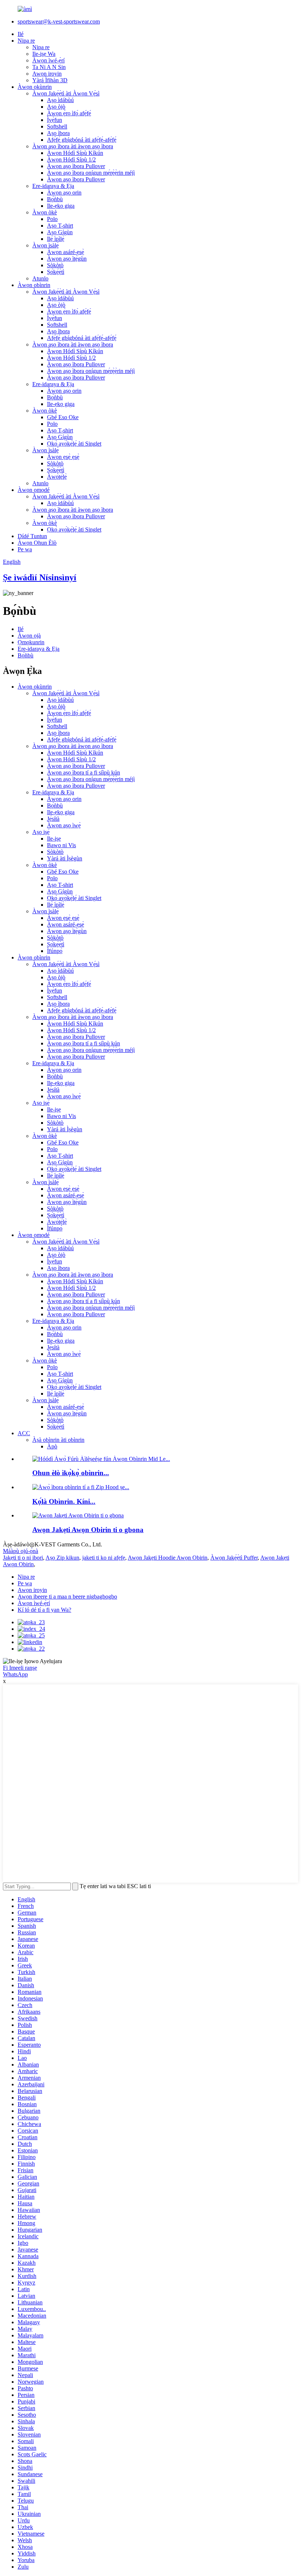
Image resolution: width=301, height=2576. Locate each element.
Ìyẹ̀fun (55, 120)
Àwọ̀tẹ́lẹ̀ (57, 477)
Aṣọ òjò (56, 107)
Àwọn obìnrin (34, 285)
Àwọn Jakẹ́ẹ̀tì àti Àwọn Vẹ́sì (66, 93)
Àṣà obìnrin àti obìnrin (58, 1440)
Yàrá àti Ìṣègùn (65, 858)
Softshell (57, 126)
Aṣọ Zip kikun (62, 1558)
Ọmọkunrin (31, 642)
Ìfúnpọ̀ (55, 951)
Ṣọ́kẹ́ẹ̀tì (56, 272)
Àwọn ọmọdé (34, 490)
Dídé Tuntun (32, 536)
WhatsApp (15, 1674)
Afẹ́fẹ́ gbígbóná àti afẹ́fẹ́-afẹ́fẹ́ (82, 140)
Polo (52, 219)
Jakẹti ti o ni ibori (23, 1558)
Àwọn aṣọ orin (64, 193)
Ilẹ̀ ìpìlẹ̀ (56, 239)
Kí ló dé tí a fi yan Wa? (44, 1610)
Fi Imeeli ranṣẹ (20, 1668)
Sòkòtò (55, 265)
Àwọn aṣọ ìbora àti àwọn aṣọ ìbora (73, 146)
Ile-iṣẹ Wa (44, 54)
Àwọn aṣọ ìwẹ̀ (64, 825)
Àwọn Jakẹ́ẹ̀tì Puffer (234, 1558)
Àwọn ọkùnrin (35, 87)
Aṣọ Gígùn (60, 232)
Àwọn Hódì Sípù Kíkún (75, 153)
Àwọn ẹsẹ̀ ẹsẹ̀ (63, 457)
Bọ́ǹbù (55, 199)
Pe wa (25, 549)
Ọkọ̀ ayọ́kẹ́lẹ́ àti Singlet (74, 444)
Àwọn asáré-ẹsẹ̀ (66, 252)
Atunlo (40, 278)
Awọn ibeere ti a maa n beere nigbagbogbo (67, 1597)
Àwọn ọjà (29, 636)
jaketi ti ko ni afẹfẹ (104, 1558)
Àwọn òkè (45, 212)
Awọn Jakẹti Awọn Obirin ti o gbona (88, 1530)
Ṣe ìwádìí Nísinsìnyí (40, 577)
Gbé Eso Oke (63, 417)
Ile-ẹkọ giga (61, 206)
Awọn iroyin (47, 74)
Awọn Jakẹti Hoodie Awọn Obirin (168, 1558)
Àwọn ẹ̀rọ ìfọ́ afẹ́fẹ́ (69, 113)
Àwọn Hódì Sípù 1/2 (71, 159)
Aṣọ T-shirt (60, 226)
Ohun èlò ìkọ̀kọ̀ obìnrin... (71, 1473)
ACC (24, 1433)
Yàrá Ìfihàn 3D (50, 80)
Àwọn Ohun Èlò (37, 543)
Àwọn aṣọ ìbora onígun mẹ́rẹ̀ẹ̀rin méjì (91, 173)
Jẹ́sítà (53, 819)
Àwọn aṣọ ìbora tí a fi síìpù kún (84, 772)
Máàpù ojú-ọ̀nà (21, 1551)
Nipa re (26, 41)
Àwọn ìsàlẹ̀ (46, 245)
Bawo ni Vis (61, 845)
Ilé (21, 34)
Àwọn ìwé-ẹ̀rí (48, 60)
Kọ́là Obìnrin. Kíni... (64, 1501)
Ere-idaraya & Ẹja (53, 186)
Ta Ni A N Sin (49, 67)
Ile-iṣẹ (54, 839)
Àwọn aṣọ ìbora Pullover (76, 166)
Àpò (52, 1446)
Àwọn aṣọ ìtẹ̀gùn (67, 259)
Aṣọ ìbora (58, 133)
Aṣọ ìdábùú (60, 100)
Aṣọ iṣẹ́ (41, 832)
